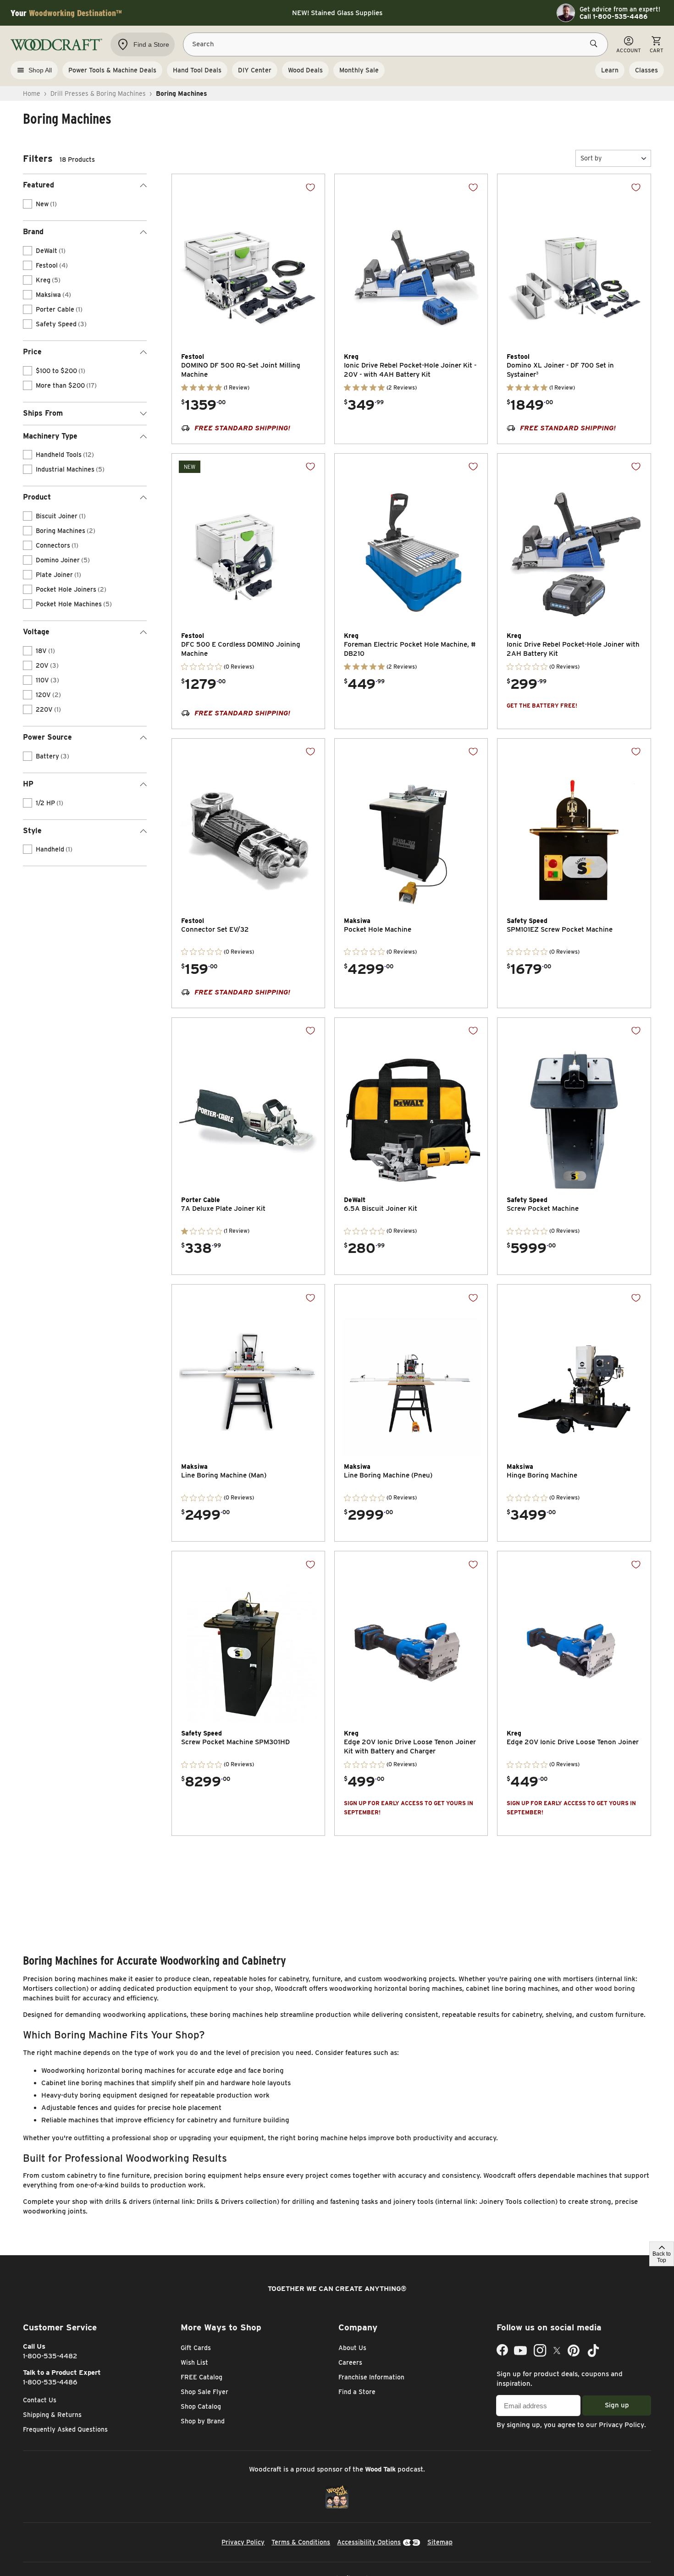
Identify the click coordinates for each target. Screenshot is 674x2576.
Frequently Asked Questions (65, 2429)
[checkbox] (28, 204)
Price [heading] (32, 352)
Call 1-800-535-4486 (613, 16)
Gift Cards (196, 2348)
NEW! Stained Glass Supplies (337, 13)
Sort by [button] (591, 158)
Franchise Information (371, 2377)
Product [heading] (37, 497)
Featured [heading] (39, 185)
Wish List (194, 2362)
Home (32, 93)
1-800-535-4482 (50, 2356)
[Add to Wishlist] (310, 187)
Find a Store (357, 2392)
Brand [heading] (33, 232)
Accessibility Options (369, 2542)
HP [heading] (28, 784)
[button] (613, 158)
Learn (610, 70)
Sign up (617, 2405)
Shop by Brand (203, 2421)
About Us (352, 2348)
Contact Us (40, 2400)
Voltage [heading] (36, 632)
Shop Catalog (201, 2406)
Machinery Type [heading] (50, 436)
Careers (350, 2362)
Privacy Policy (622, 2425)
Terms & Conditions (301, 2542)
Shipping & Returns (52, 2415)
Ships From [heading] (43, 413)
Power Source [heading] (47, 737)
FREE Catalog (202, 2377)
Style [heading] (32, 831)
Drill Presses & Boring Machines (98, 93)
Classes (646, 70)
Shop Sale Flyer (204, 2392)
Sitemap (440, 2542)
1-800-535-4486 (50, 2382)
